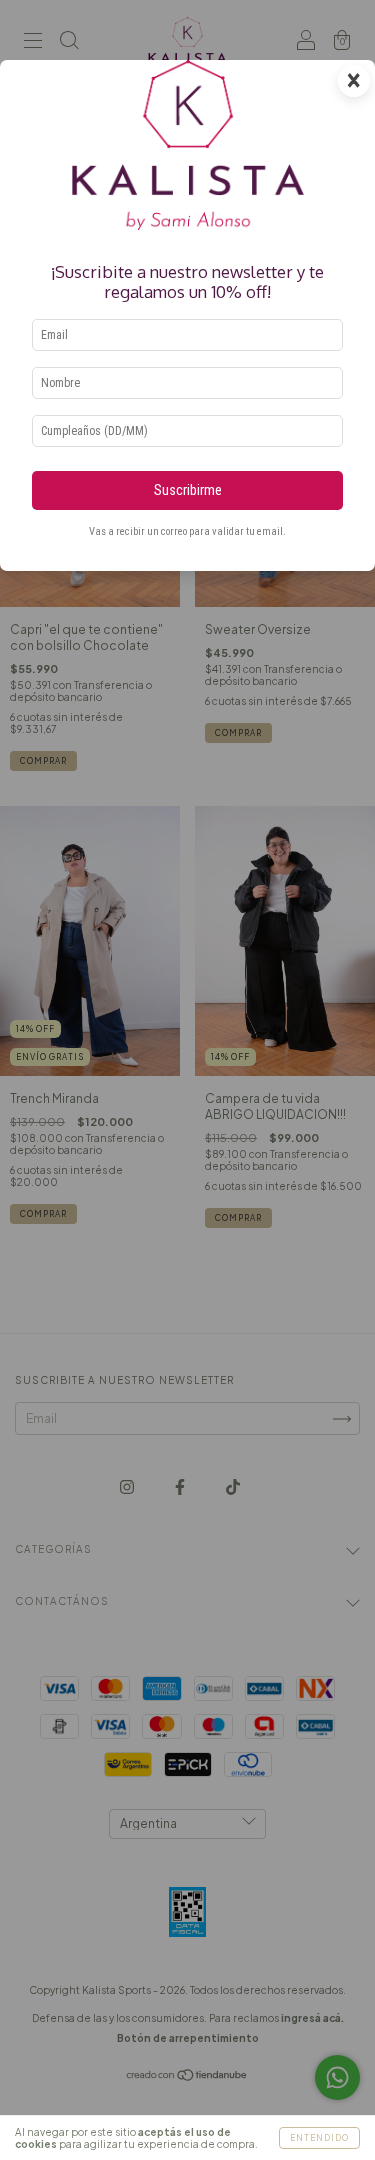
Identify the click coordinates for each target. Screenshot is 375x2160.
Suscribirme (188, 490)
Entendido (319, 2138)
